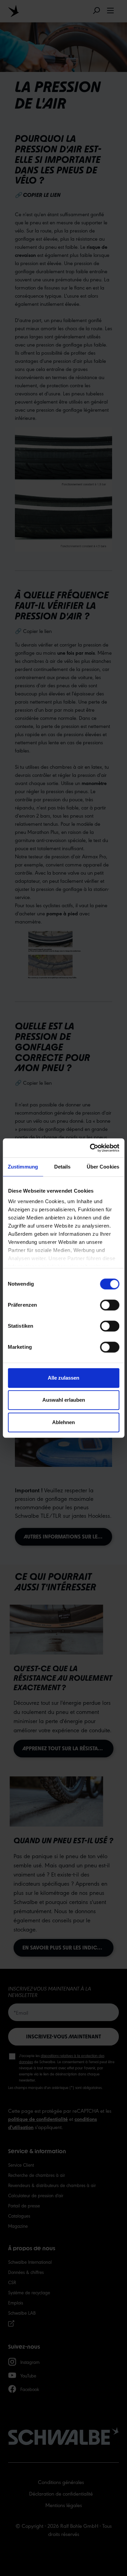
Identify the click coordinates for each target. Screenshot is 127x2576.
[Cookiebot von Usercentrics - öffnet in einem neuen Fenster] (90, 1148)
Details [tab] (62, 1167)
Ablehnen (63, 1422)
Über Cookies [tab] (103, 1167)
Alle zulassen (63, 1378)
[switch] (110, 1305)
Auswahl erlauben (64, 1400)
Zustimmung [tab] (23, 1167)
